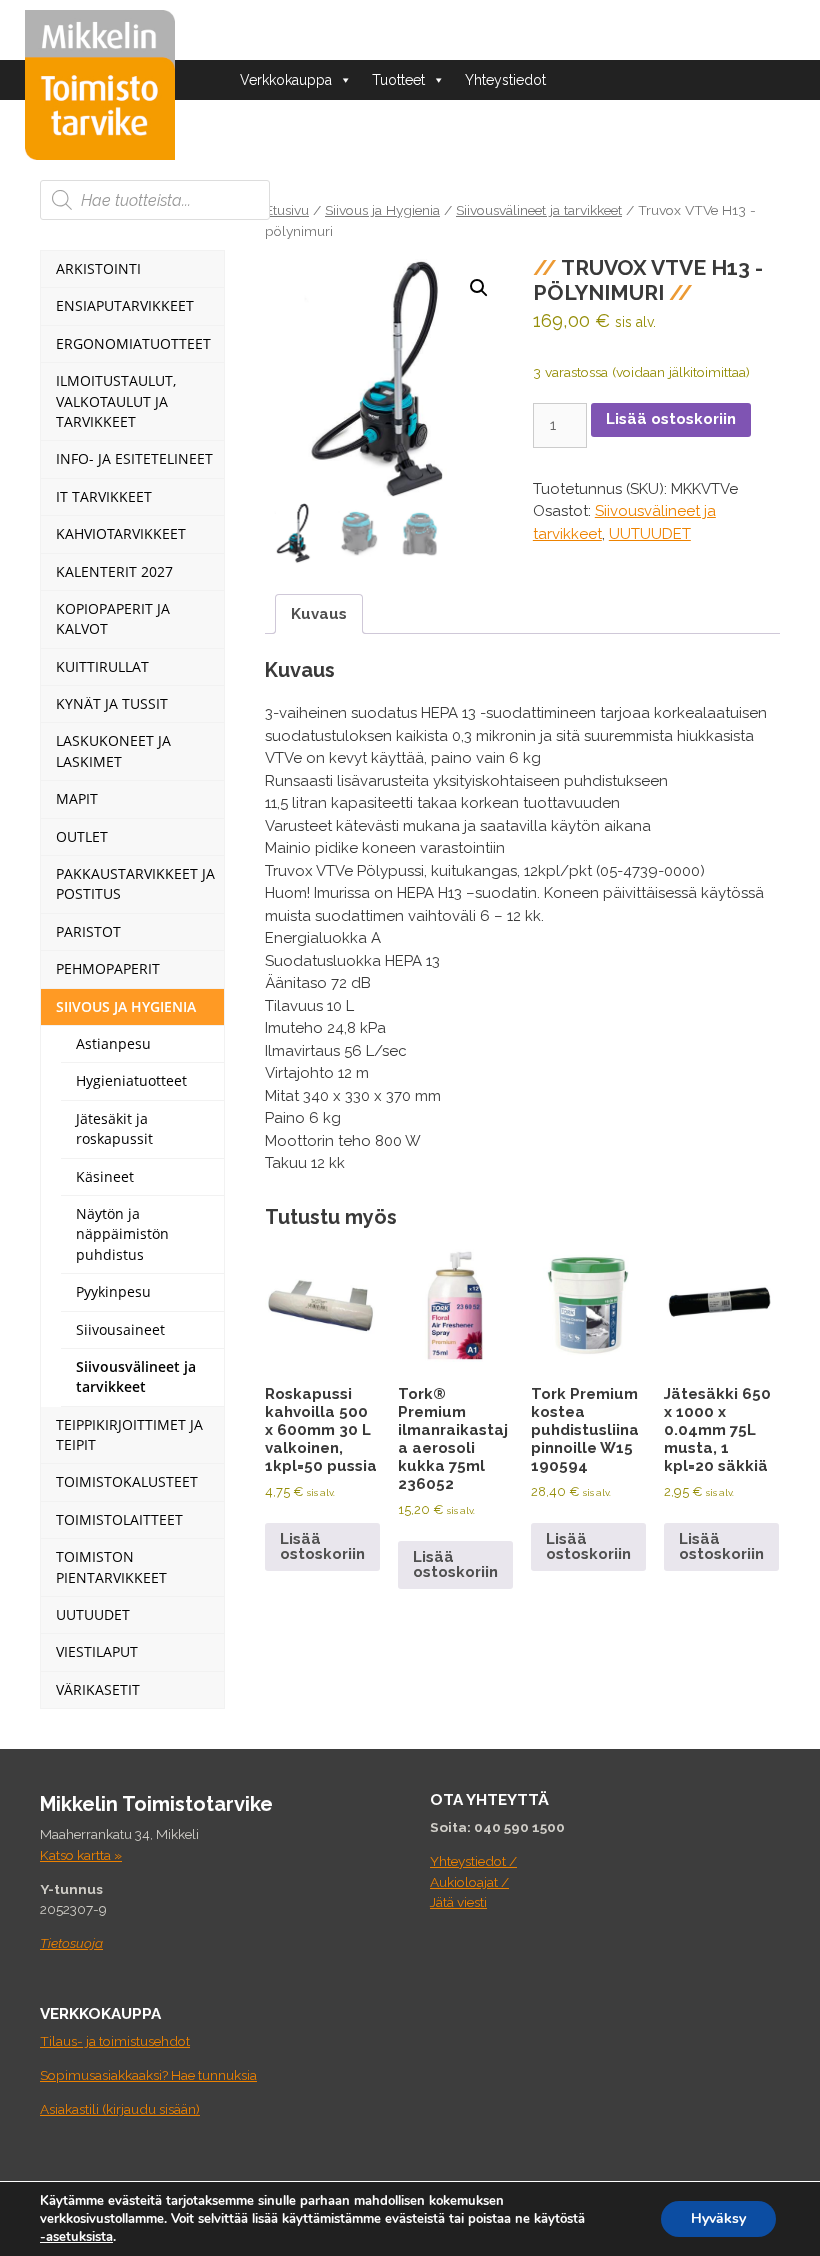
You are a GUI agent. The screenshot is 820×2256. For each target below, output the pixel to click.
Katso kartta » (81, 1855)
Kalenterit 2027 (114, 571)
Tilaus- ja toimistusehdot (115, 2041)
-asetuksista (76, 2237)
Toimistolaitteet (119, 1519)
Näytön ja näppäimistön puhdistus (122, 1234)
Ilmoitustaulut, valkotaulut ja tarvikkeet (116, 401)
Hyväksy (718, 2218)
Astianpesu (113, 1043)
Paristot (88, 931)
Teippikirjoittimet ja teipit (129, 1434)
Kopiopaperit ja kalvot (113, 618)
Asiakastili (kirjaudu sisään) (120, 2109)
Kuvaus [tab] (319, 614)
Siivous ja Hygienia (382, 210)
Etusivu (287, 210)
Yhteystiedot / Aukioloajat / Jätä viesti (473, 1881)
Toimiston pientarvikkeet (111, 1566)
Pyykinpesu (113, 1291)
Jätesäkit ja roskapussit (114, 1128)
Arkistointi (98, 268)
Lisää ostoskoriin (671, 419)
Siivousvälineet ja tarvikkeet (539, 210)
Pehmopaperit (108, 968)
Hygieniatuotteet (131, 1080)
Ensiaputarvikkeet (125, 305)
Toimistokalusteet (127, 1481)
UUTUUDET (650, 534)
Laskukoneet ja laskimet (113, 750)
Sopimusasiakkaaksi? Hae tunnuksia (148, 2075)
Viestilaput (97, 1651)
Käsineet (105, 1176)
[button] (479, 288)
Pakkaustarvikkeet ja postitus (135, 883)
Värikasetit (98, 1689)
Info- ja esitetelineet (134, 458)
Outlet (82, 836)
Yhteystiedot (505, 80)
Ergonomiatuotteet (133, 343)
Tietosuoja (71, 1943)
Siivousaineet (120, 1329)
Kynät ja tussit (112, 703)
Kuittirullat (102, 666)
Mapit (77, 798)
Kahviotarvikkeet (121, 533)
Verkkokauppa (286, 80)
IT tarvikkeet (104, 496)
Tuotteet (398, 80)
